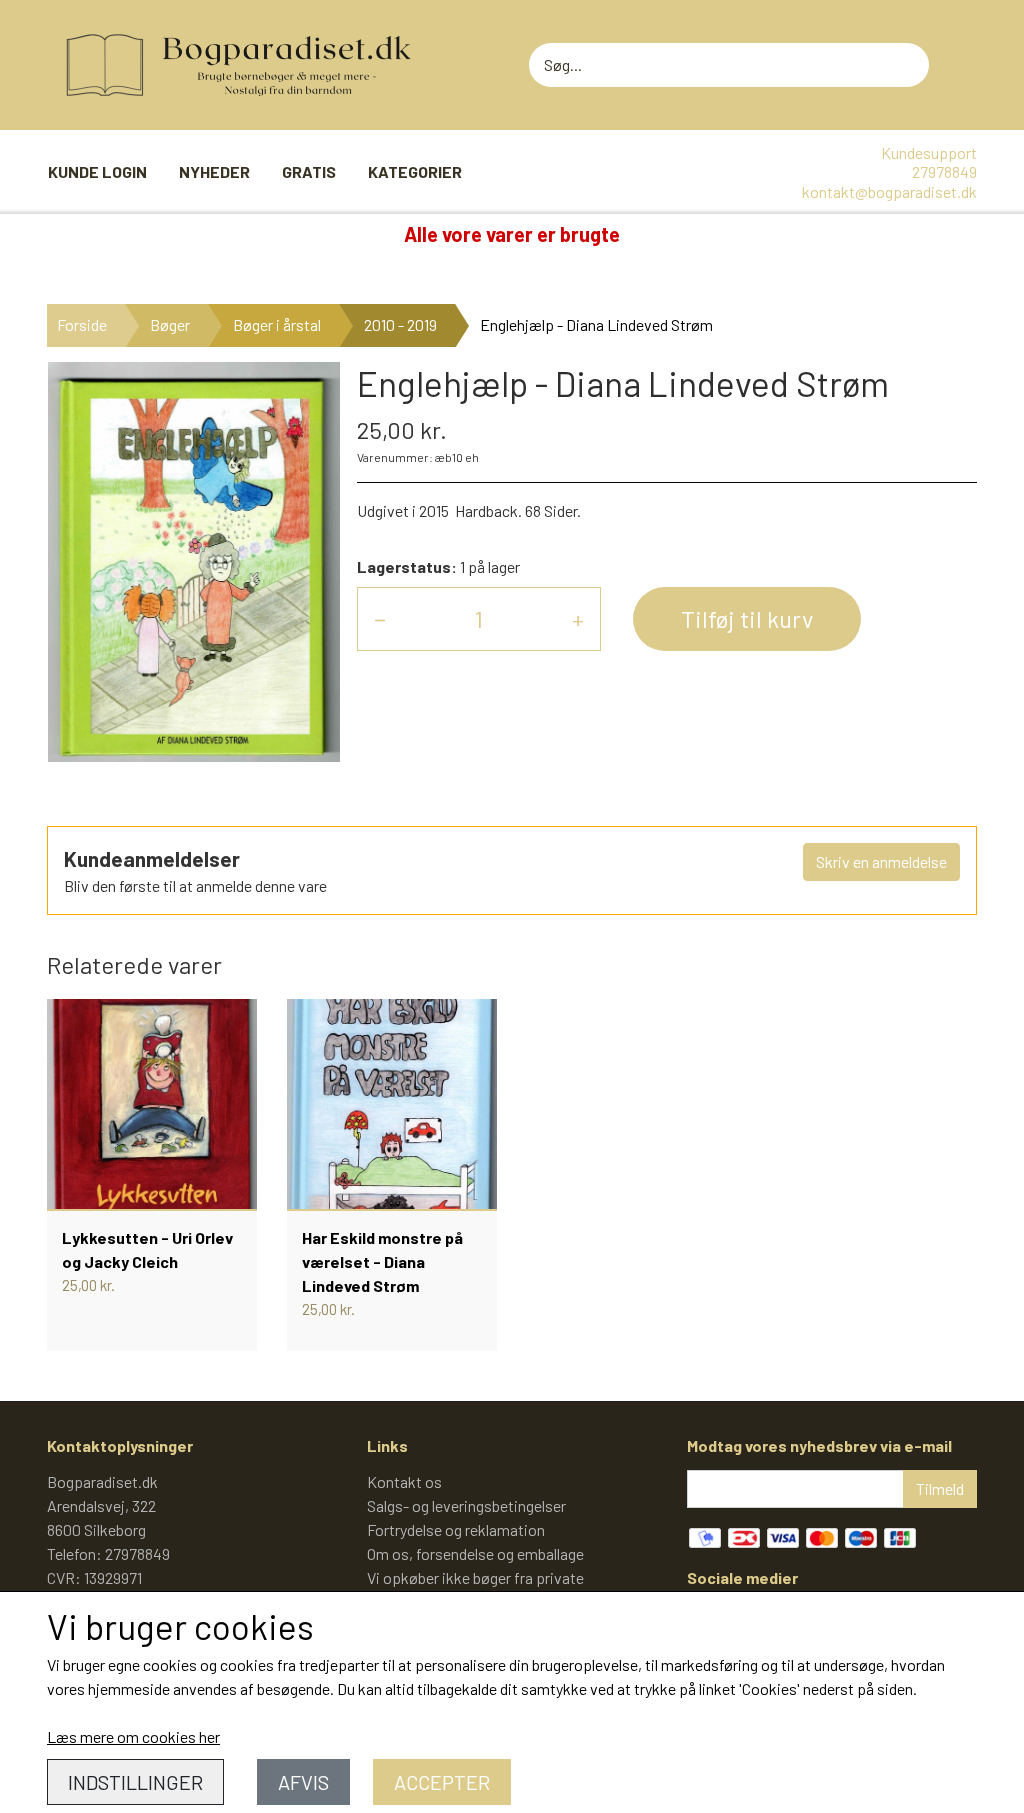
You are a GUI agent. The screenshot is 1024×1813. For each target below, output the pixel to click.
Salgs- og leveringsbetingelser (466, 1505)
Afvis (303, 1782)
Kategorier (415, 171)
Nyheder (214, 171)
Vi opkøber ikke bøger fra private (475, 1577)
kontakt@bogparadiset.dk (889, 191)
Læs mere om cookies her (133, 1736)
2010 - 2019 (400, 324)
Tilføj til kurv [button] (747, 618)
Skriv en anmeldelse (881, 861)
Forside (82, 324)
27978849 (944, 171)
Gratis (309, 171)
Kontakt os (404, 1481)
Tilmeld (940, 1488)
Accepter (442, 1782)
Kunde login (97, 171)
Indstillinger (135, 1782)
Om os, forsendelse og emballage (475, 1553)
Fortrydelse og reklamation (456, 1529)
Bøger (170, 324)
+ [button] (578, 618)
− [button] (380, 618)
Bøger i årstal (277, 324)
